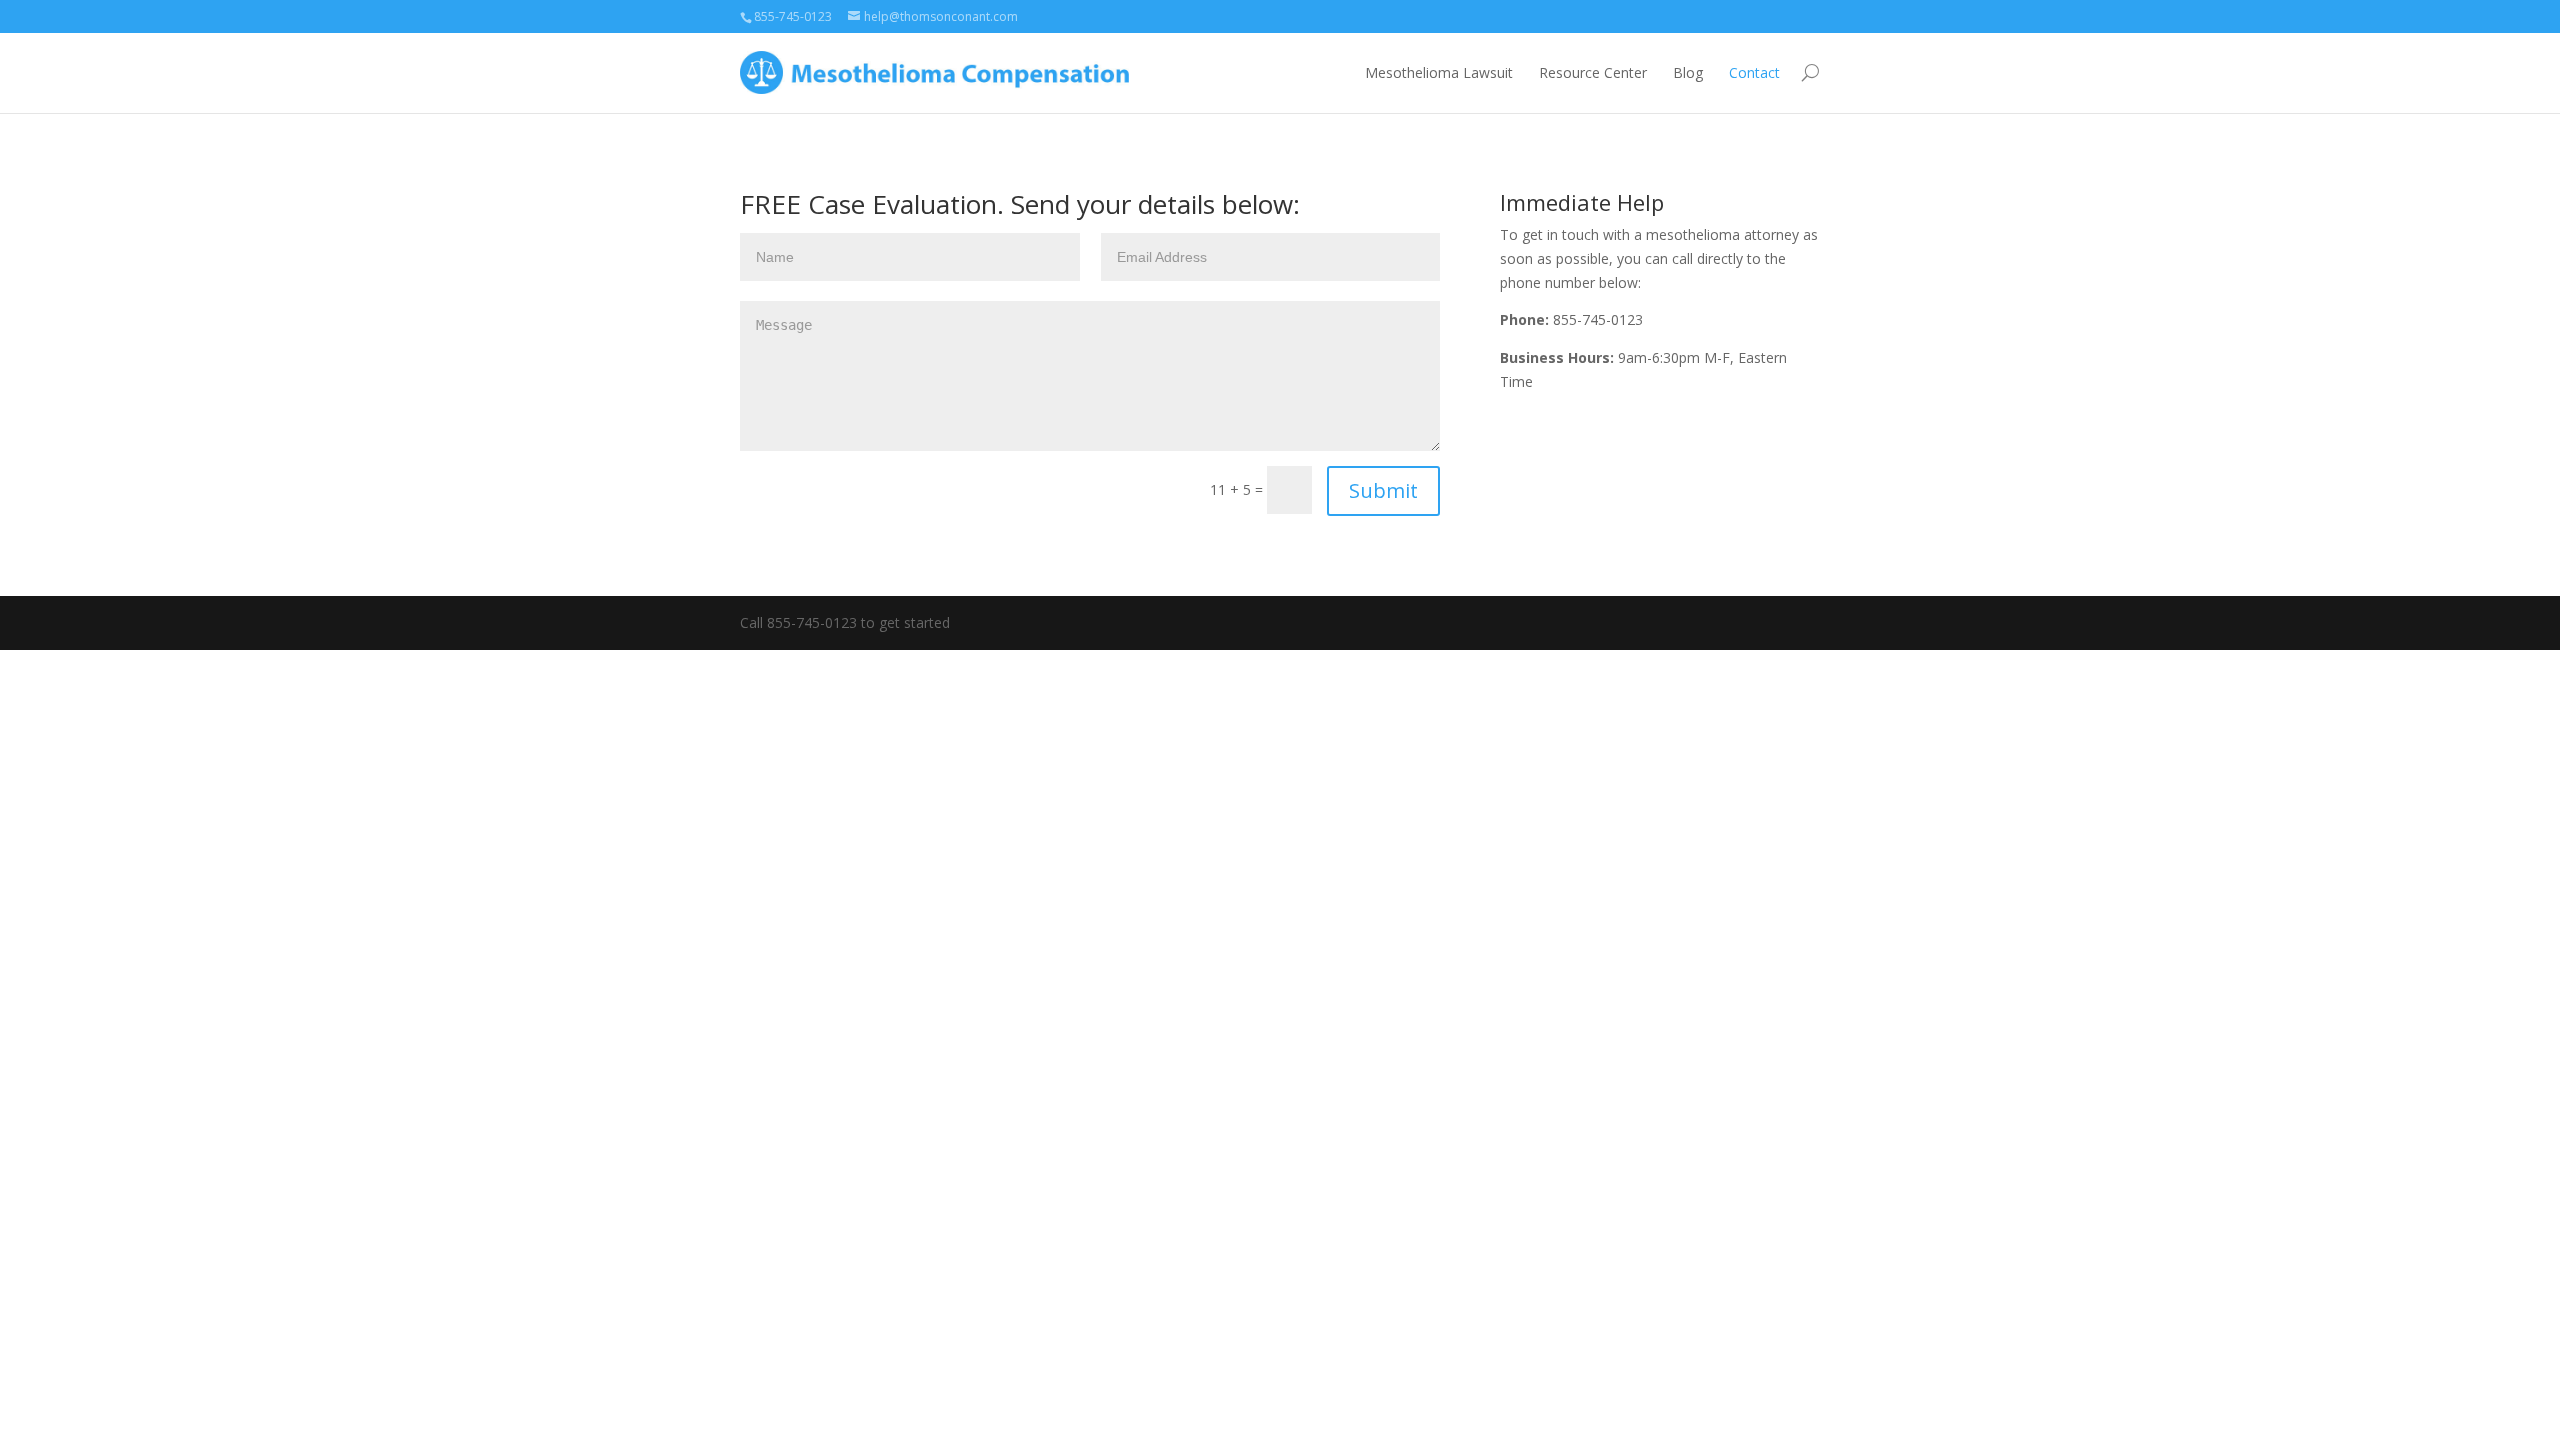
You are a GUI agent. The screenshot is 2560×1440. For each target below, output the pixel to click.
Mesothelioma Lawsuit (1439, 72)
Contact (1754, 72)
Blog (1688, 72)
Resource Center (1593, 72)
